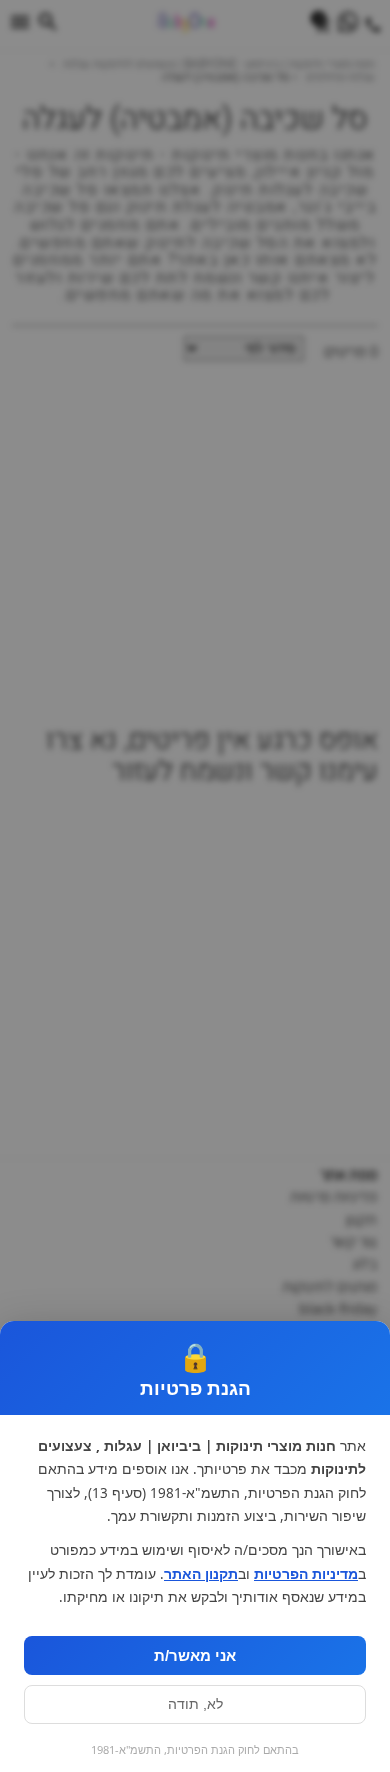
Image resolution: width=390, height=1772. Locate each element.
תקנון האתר (201, 1574)
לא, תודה (195, 1704)
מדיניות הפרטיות (306, 1574)
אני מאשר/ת (195, 1655)
